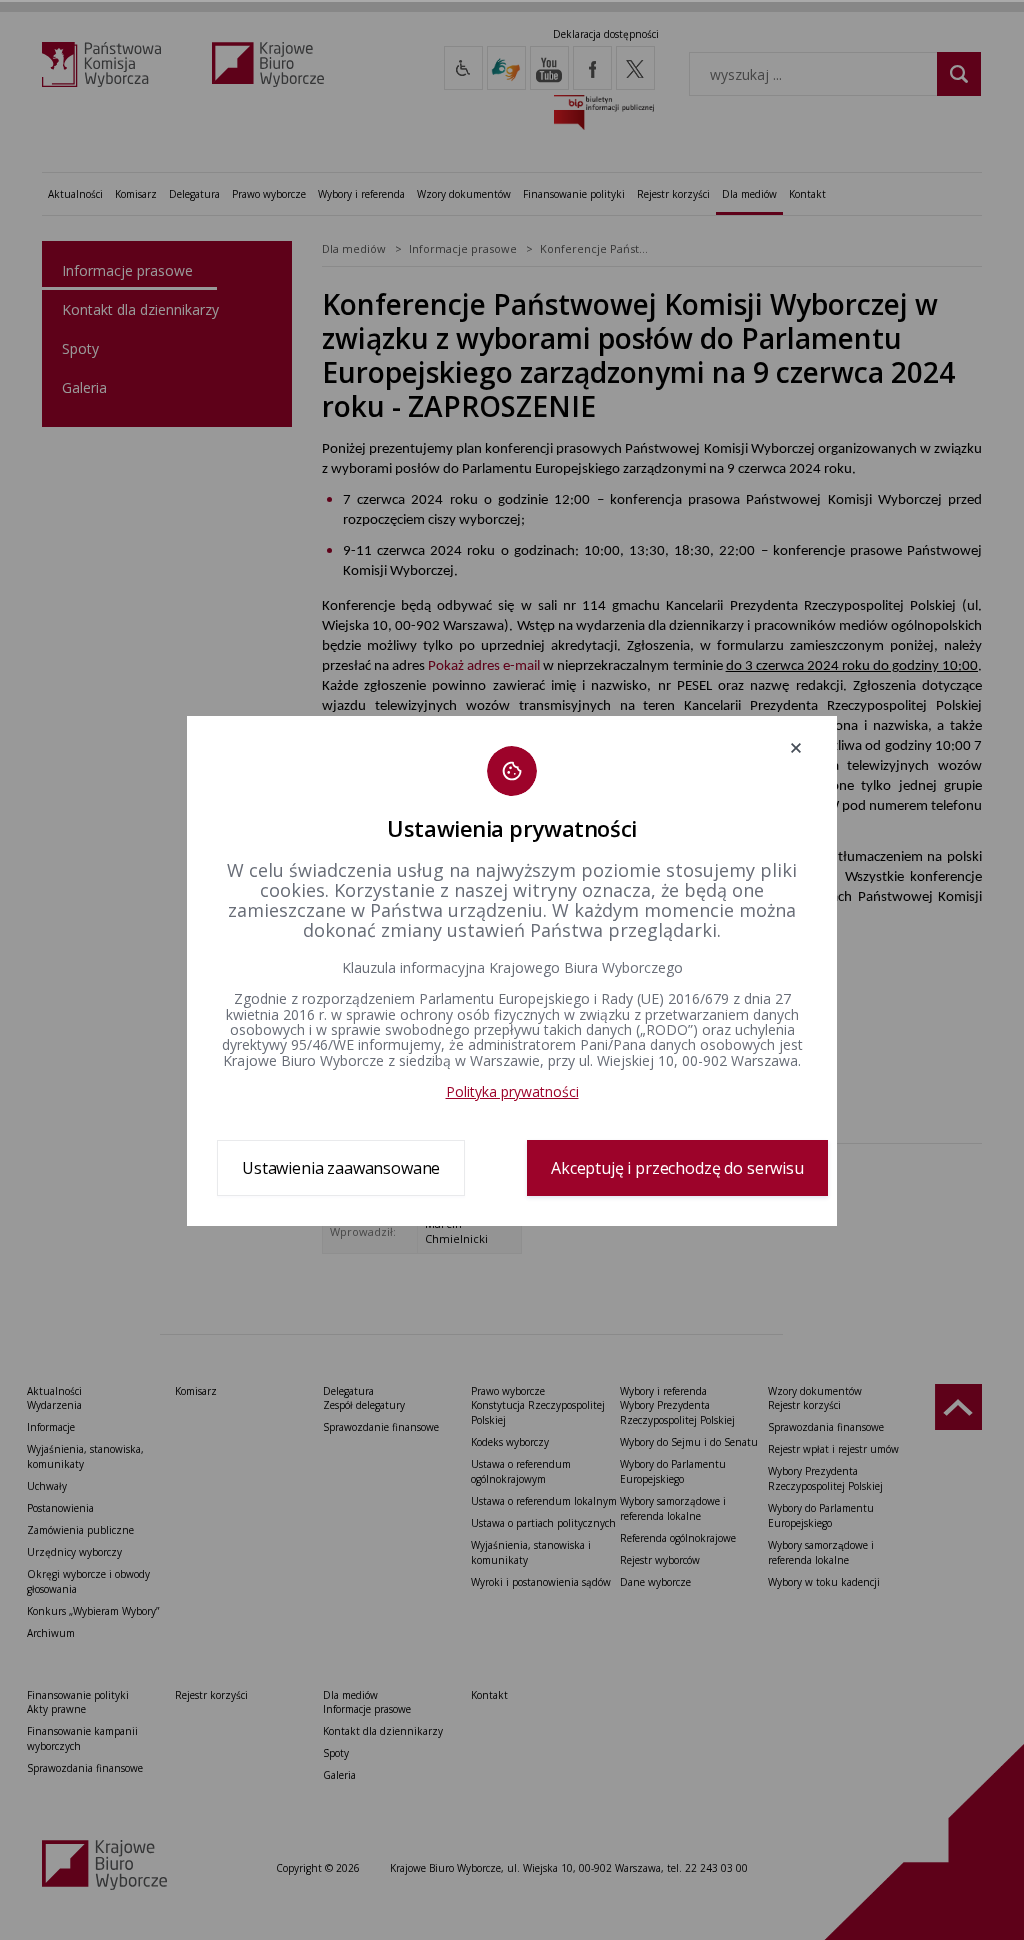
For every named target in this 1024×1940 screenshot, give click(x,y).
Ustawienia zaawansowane (341, 1168)
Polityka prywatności (512, 1091)
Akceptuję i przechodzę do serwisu (677, 1168)
